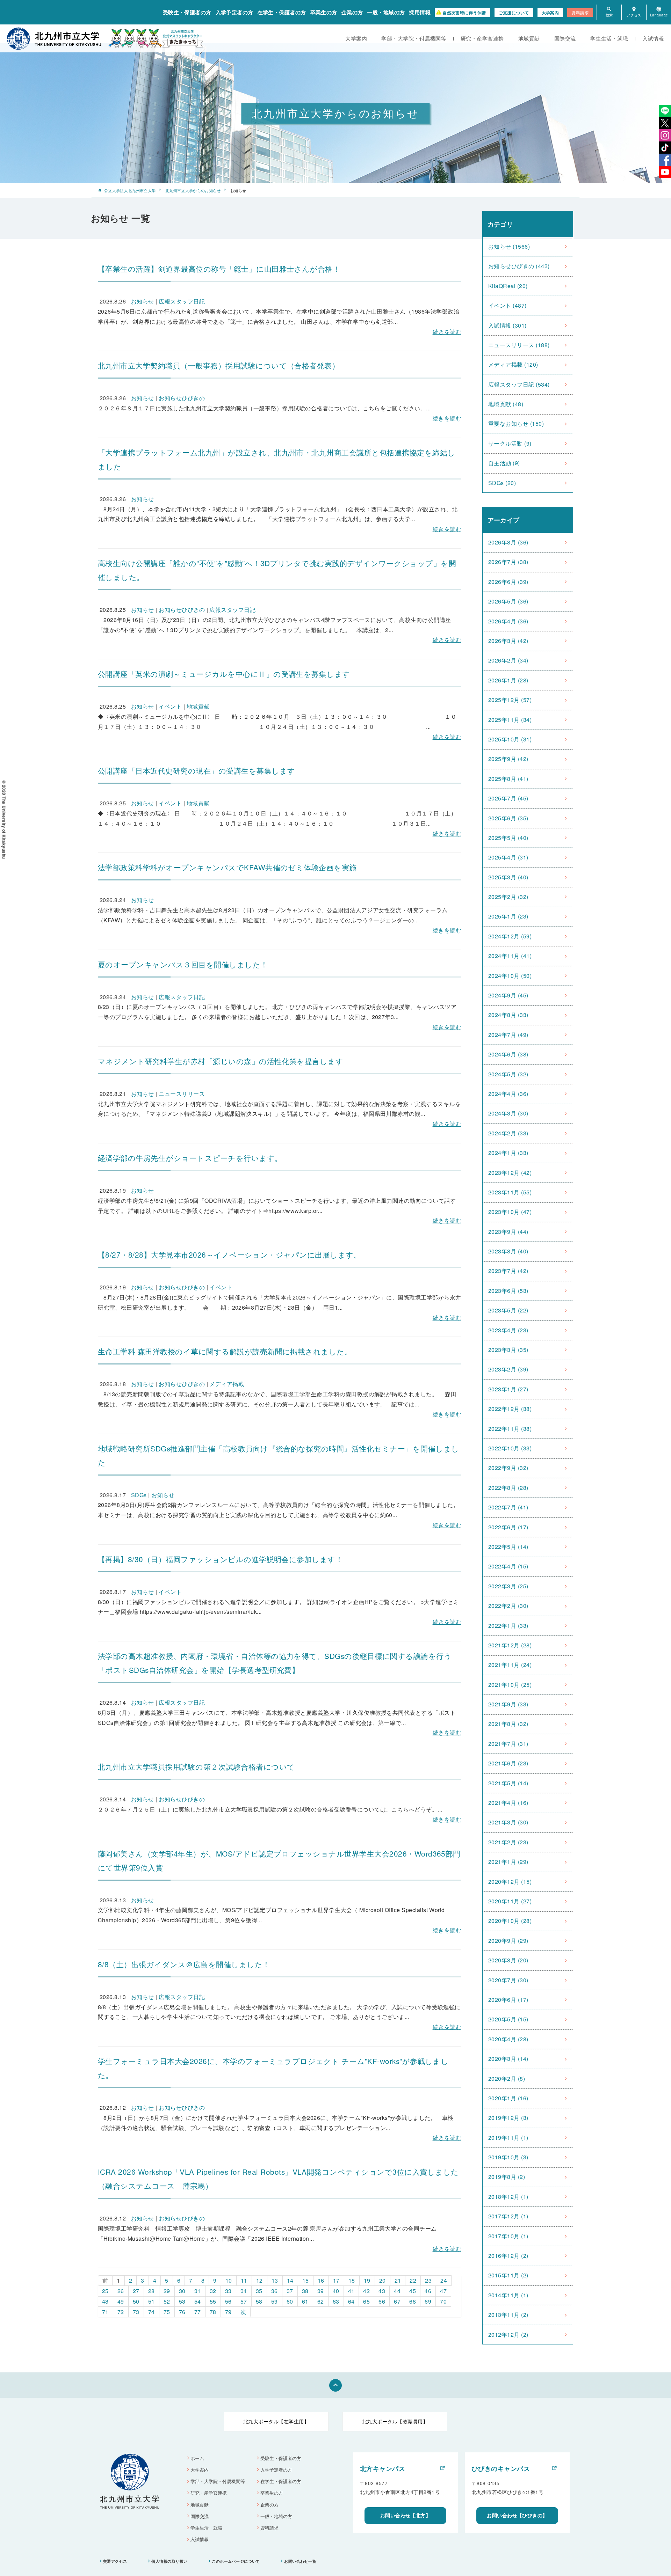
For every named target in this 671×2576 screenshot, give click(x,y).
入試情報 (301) (507, 325)
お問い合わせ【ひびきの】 (517, 2515)
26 (121, 2291)
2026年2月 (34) (508, 660)
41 (351, 2291)
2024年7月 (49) (508, 1035)
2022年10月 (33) (510, 1448)
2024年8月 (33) (508, 1015)
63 (336, 2301)
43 (382, 2291)
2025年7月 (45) (508, 798)
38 (305, 2291)
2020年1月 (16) (508, 2098)
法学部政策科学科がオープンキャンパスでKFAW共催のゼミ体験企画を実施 (227, 867)
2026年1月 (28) (508, 680)
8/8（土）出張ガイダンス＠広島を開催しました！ (184, 1964)
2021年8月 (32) (508, 1724)
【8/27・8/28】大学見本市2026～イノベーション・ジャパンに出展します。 (229, 1254)
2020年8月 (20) (508, 1960)
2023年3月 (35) (508, 1350)
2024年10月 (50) (510, 976)
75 (167, 2312)
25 (105, 2291)
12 (259, 2280)
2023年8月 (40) (508, 1251)
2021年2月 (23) (508, 1842)
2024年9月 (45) (508, 995)
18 (352, 2280)
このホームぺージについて (236, 2561)
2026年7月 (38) (508, 562)
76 (182, 2312)
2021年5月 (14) (508, 1783)
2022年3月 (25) (508, 1586)
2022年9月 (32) (508, 1468)
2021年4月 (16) (508, 1803)
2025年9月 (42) (508, 759)
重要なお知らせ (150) (516, 423)
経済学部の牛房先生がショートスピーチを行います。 (190, 1158)
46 (428, 2291)
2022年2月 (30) (508, 1606)
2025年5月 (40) (508, 838)
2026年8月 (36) (508, 542)
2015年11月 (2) (508, 2275)
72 (121, 2312)
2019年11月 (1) (508, 2138)
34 (244, 2291)
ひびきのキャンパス (501, 2468)
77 (198, 2312)
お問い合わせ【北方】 (406, 2515)
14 (290, 2280)
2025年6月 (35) (508, 818)
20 (383, 2280)
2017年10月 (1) (508, 2236)
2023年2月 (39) (508, 1369)
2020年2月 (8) (507, 2079)
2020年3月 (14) (508, 2059)
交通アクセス (115, 2561)
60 (290, 2301)
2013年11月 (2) (508, 2315)
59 (275, 2301)
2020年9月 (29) (508, 1941)
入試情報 (653, 38)
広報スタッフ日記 (182, 301)
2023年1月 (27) (508, 1389)
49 (121, 2301)
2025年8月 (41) (508, 779)
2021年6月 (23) (508, 1763)
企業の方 (352, 12)
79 (228, 2312)
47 (443, 2291)
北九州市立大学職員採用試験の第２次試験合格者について (196, 1766)
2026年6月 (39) (508, 582)
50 (136, 2301)
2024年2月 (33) (508, 1133)
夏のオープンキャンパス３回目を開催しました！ (183, 964)
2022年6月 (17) (508, 1527)
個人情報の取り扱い (169, 2561)
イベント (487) (507, 305)
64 (351, 2301)
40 (336, 2291)
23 (428, 2280)
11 (244, 2280)
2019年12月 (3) (508, 2118)
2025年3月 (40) (508, 877)
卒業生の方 (324, 12)
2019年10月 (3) (508, 2157)
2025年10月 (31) (510, 739)
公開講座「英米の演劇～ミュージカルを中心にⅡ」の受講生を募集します (224, 674)
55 (213, 2301)
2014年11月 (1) (508, 2295)
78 (213, 2312)
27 (136, 2291)
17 (336, 2280)
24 (444, 2280)
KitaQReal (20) (508, 286)
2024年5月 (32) (508, 1074)
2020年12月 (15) (510, 1882)
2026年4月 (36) (508, 621)
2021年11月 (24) (510, 1665)
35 (259, 2291)
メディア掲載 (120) (513, 364)
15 (306, 2280)
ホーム (197, 2458)
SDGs (139, 1495)
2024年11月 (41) (510, 956)
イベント (170, 706)
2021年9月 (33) (508, 1704)
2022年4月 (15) (508, 1566)
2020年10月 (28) (510, 1921)
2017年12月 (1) (508, 2216)
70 (443, 2301)
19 (367, 2280)
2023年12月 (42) (510, 1173)
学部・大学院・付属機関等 (414, 38)
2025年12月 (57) (510, 700)
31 (198, 2291)
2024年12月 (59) (510, 936)
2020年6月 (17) (508, 2000)
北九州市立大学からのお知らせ (193, 190)
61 (305, 2301)
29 (167, 2291)
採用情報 (420, 12)
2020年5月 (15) (508, 2019)
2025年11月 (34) (510, 720)
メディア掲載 (227, 1384)
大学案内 (550, 13)
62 (321, 2301)
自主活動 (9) (504, 463)
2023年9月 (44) (508, 1232)
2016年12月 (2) (508, 2256)
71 (105, 2312)
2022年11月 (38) (510, 1429)
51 (151, 2301)
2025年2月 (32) (508, 897)
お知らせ (143, 301)
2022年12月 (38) (510, 1409)
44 (397, 2291)
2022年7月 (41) (508, 1507)
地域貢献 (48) (506, 404)
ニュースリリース (182, 1094)
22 (413, 2280)
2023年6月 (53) (508, 1291)
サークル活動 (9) (510, 443)
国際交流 (565, 38)
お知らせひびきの (182, 398)
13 (275, 2280)
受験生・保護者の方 (187, 12)
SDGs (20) (502, 483)
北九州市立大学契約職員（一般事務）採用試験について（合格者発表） (219, 365)
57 (244, 2301)
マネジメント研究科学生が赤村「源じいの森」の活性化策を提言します (221, 1061)
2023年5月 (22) (508, 1310)
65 (366, 2301)
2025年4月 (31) (508, 857)
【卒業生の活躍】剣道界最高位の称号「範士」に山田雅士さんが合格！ (219, 269)
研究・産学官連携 (482, 38)
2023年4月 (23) (508, 1330)
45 (413, 2291)
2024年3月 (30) (508, 1113)
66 (382, 2301)
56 (228, 2301)
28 (151, 2291)
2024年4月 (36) (508, 1094)
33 (228, 2291)
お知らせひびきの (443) (519, 266)
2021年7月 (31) (508, 1744)
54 (198, 2301)
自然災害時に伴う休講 (464, 13)
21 (398, 2280)
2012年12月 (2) (508, 2334)
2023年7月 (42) (508, 1271)
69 (428, 2301)
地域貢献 (529, 38)
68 (413, 2301)
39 (321, 2291)
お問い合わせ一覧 (300, 2561)
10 (229, 2280)
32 (213, 2291)
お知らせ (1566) (509, 246)
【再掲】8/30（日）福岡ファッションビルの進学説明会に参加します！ (220, 1559)
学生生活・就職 (609, 38)
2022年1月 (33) (508, 1626)
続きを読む (447, 332)
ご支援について (514, 13)
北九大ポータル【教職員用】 (395, 2421)
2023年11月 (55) (510, 1192)
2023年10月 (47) (510, 1212)
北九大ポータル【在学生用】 (276, 2421)
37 (290, 2291)
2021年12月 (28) (510, 1645)
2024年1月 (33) (508, 1153)
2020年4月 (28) (508, 2039)
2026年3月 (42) (508, 641)
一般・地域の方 (386, 12)
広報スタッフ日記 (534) (519, 384)
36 (275, 2291)
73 (136, 2312)
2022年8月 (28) (508, 1488)
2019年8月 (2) (507, 2177)
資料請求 (580, 12)
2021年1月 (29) (508, 1862)
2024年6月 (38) (508, 1054)
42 (366, 2291)
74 (151, 2312)
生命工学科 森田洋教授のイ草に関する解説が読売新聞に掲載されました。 (225, 1351)
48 (105, 2301)
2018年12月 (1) (508, 2197)
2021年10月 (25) (510, 1685)
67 (397, 2301)
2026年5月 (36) (508, 601)
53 (182, 2301)
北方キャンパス (383, 2468)
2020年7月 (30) (508, 1980)
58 (259, 2301)
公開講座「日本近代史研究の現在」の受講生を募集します (196, 770)
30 (182, 2291)
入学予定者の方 (235, 12)
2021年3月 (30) (508, 1822)
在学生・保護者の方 (282, 12)
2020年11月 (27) (510, 1901)
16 (321, 2280)
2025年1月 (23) (508, 916)
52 (167, 2301)
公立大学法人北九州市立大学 (130, 190)
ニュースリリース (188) (519, 345)
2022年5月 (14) (508, 1547)
